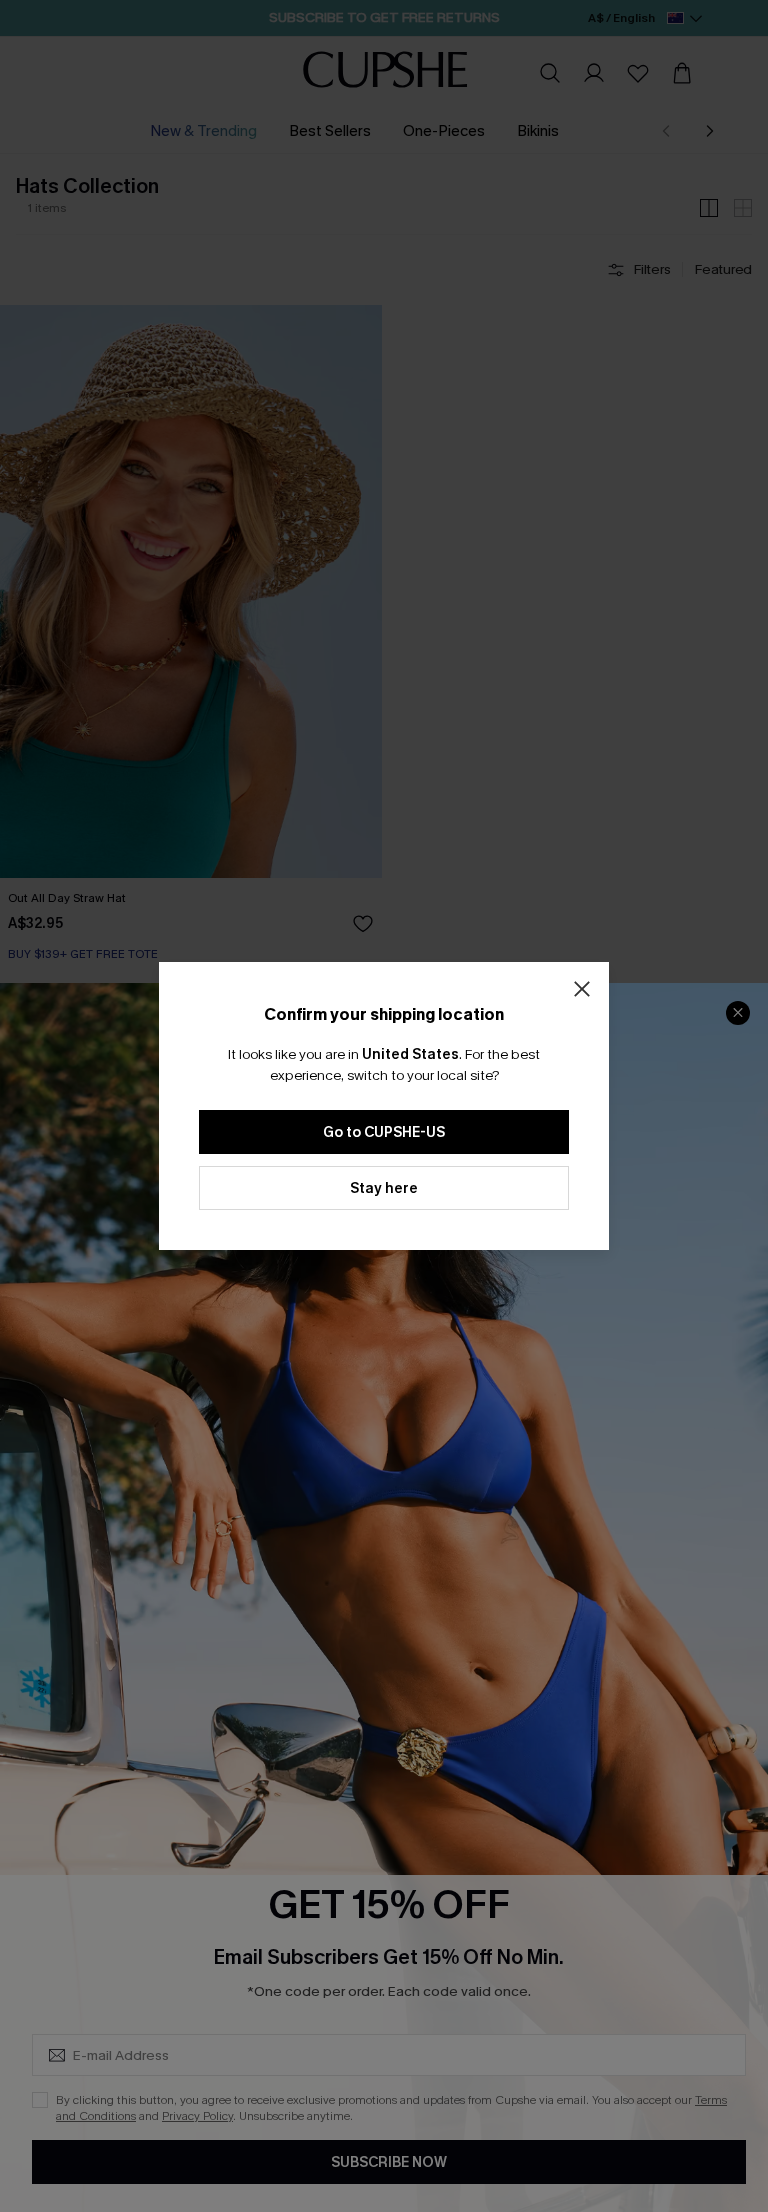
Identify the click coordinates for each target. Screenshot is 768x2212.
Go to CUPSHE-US (384, 1132)
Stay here (384, 1188)
